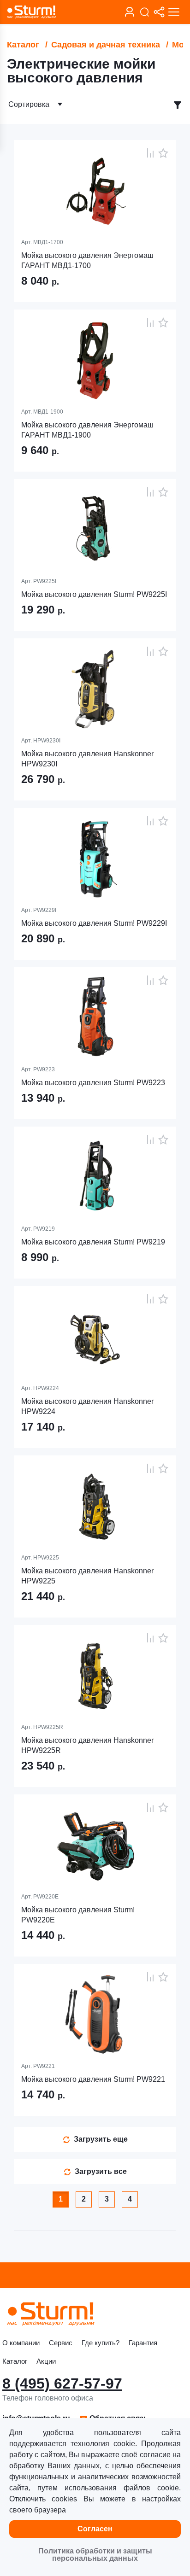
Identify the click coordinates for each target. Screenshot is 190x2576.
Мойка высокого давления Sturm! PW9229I (94, 923)
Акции (46, 2361)
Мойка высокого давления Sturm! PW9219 (93, 1242)
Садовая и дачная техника (106, 45)
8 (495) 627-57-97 (62, 2383)
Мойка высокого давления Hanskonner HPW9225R (87, 1745)
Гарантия (143, 2343)
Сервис (61, 2343)
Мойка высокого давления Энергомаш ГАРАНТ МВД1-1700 (87, 260)
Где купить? (101, 2343)
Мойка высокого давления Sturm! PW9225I (94, 594)
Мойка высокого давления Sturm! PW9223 (93, 1083)
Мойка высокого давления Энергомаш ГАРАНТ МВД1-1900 (87, 430)
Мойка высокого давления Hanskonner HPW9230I (87, 759)
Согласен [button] (95, 2529)
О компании (21, 2343)
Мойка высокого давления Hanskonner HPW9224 (87, 1406)
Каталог (23, 45)
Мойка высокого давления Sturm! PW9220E (78, 1915)
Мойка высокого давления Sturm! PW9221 (93, 2079)
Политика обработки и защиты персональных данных (95, 2555)
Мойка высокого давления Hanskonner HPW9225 (87, 1576)
